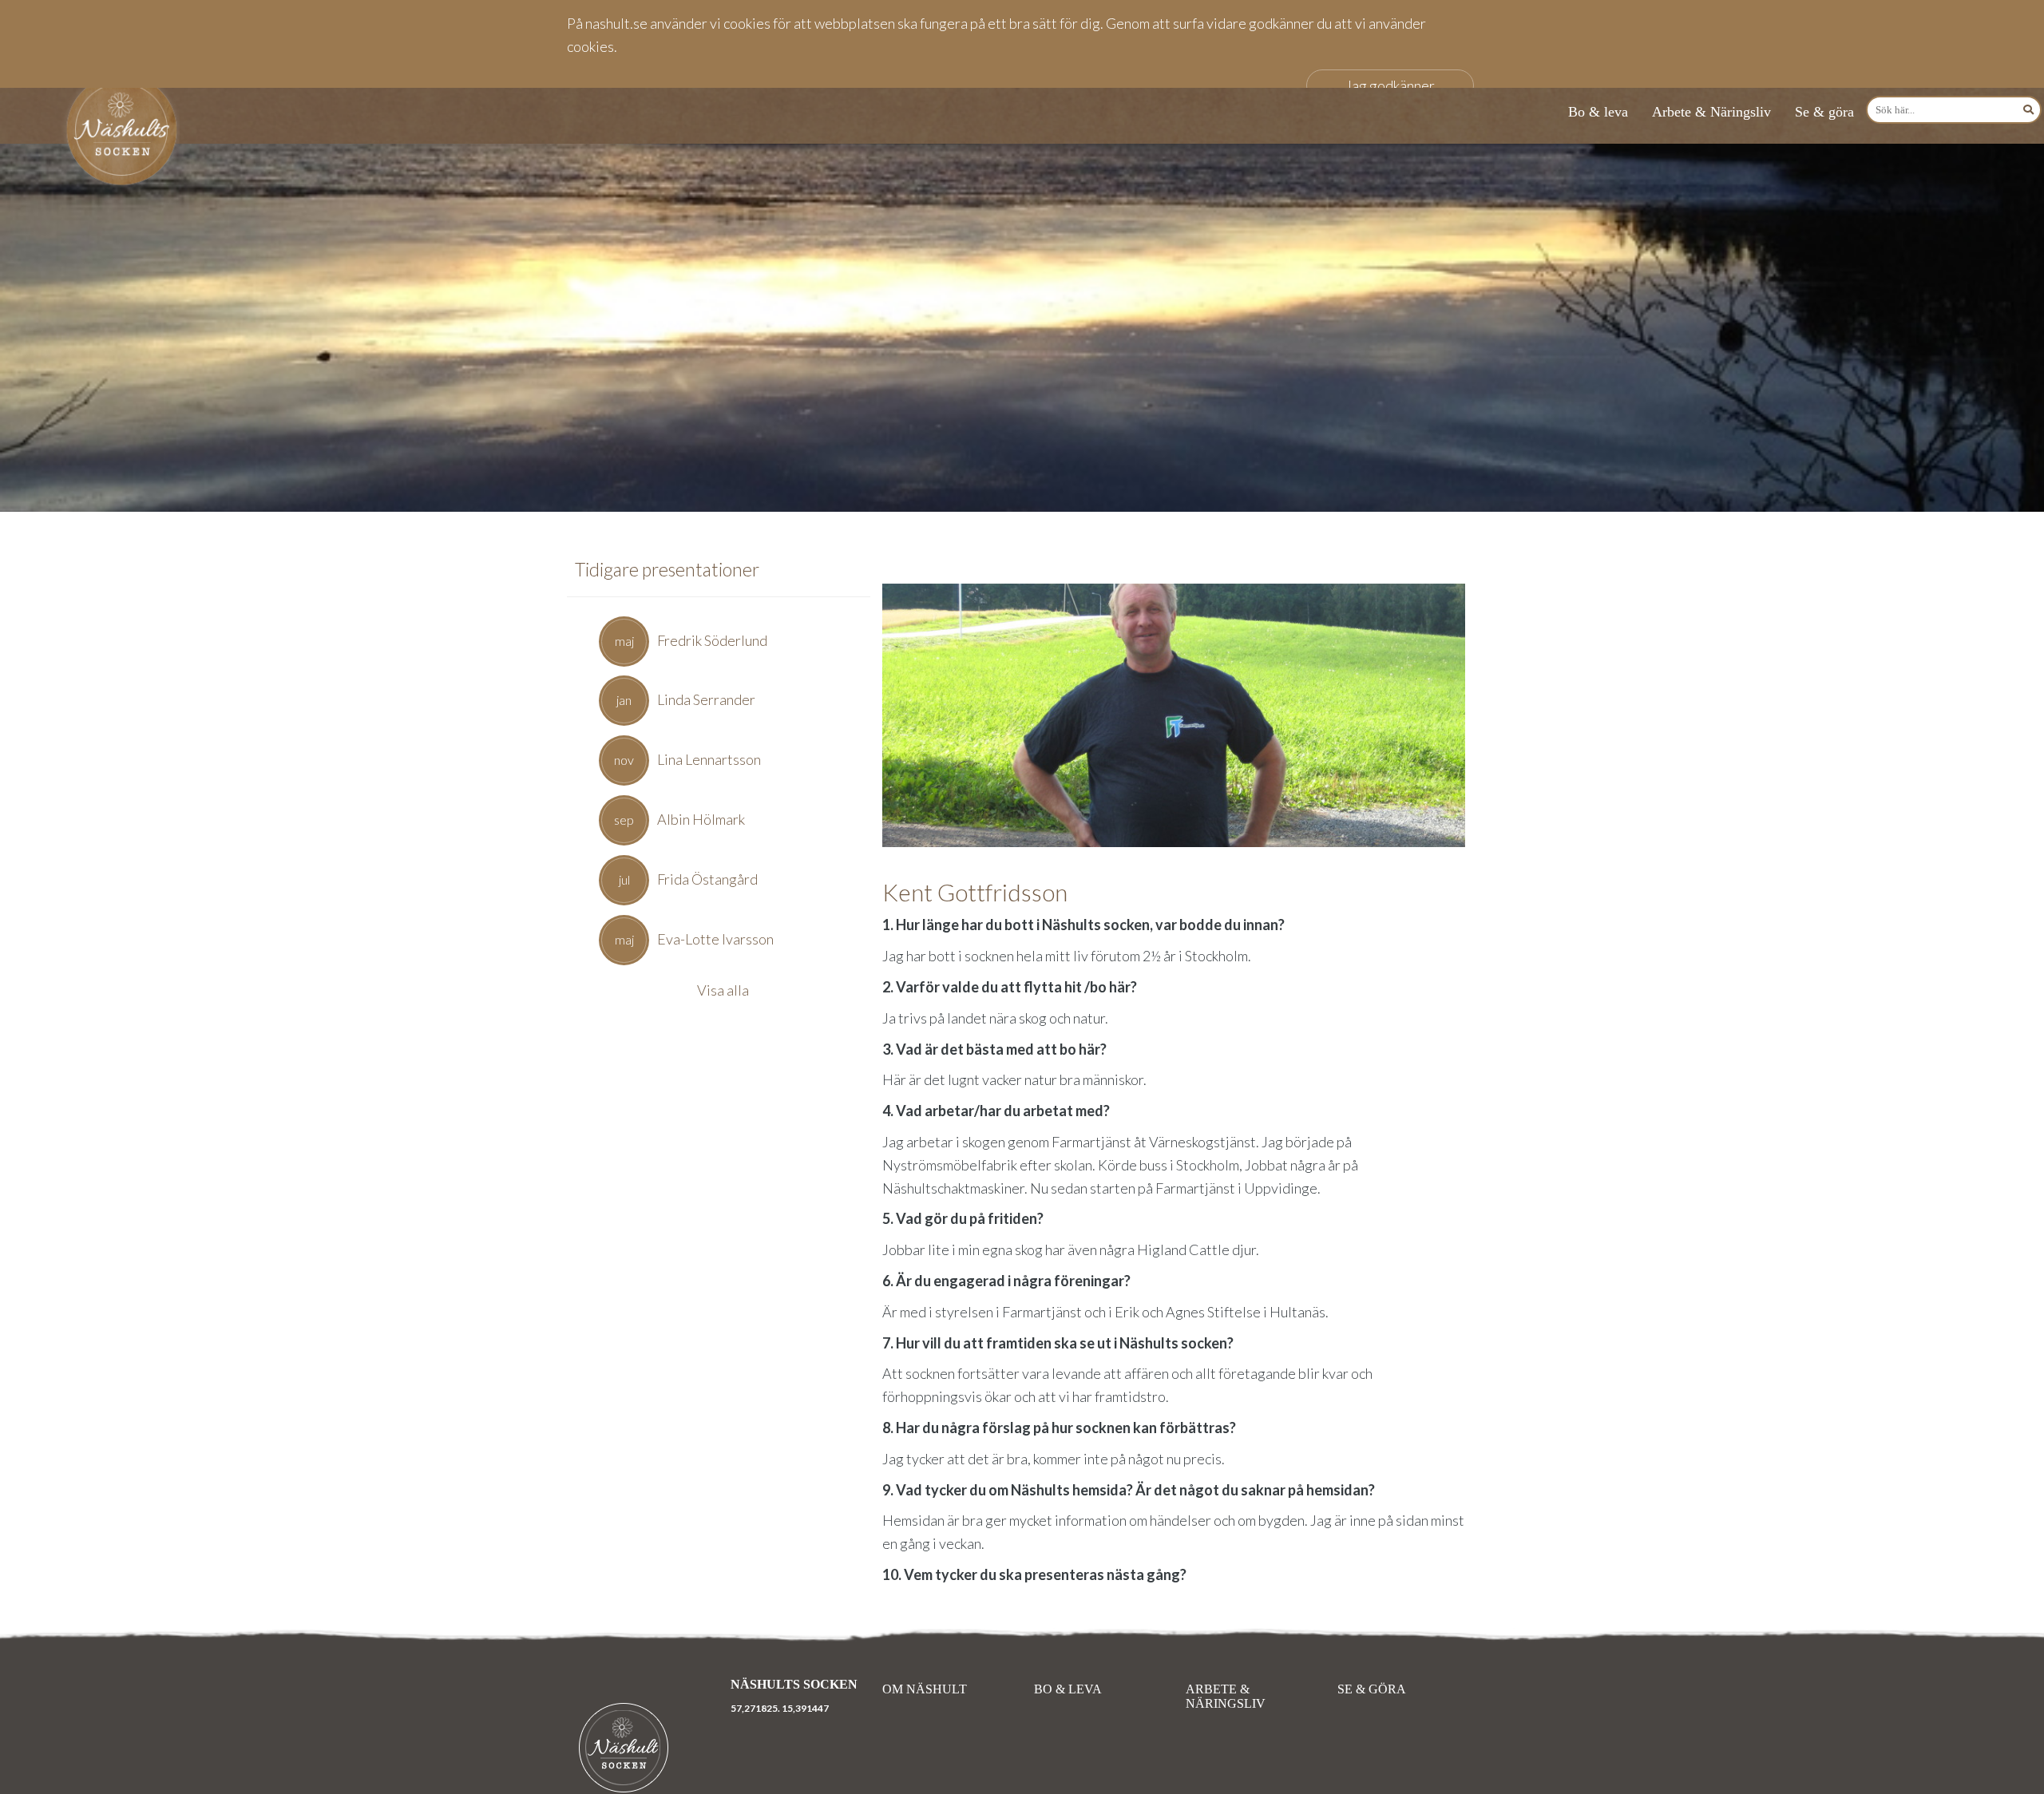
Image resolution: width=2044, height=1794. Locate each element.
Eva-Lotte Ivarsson (715, 939)
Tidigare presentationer (667, 569)
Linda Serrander (706, 699)
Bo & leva (1598, 112)
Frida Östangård (707, 879)
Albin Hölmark (701, 819)
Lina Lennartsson (709, 759)
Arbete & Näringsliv (1711, 112)
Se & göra (1824, 112)
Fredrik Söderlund (712, 640)
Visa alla (723, 990)
